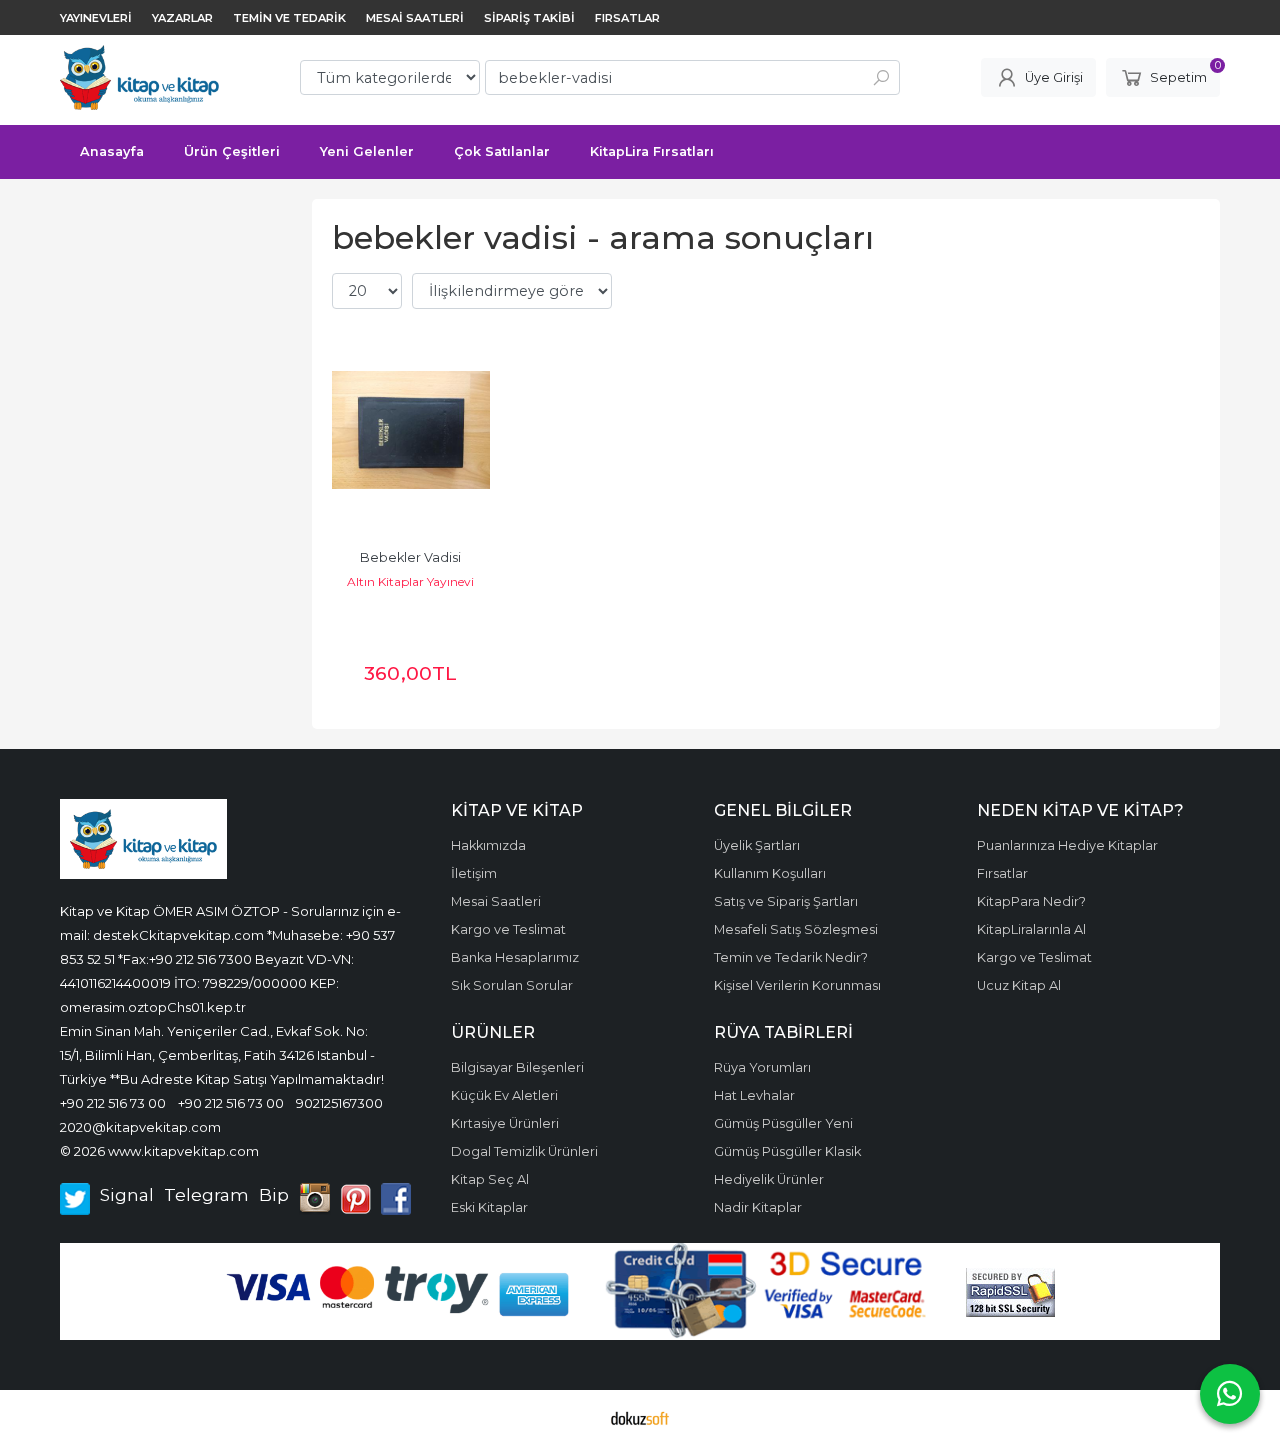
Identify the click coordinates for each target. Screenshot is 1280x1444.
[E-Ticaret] (640, 1417)
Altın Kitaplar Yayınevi (410, 581)
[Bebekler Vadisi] (411, 430)
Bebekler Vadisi (410, 557)
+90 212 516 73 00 (113, 1103)
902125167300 (339, 1103)
